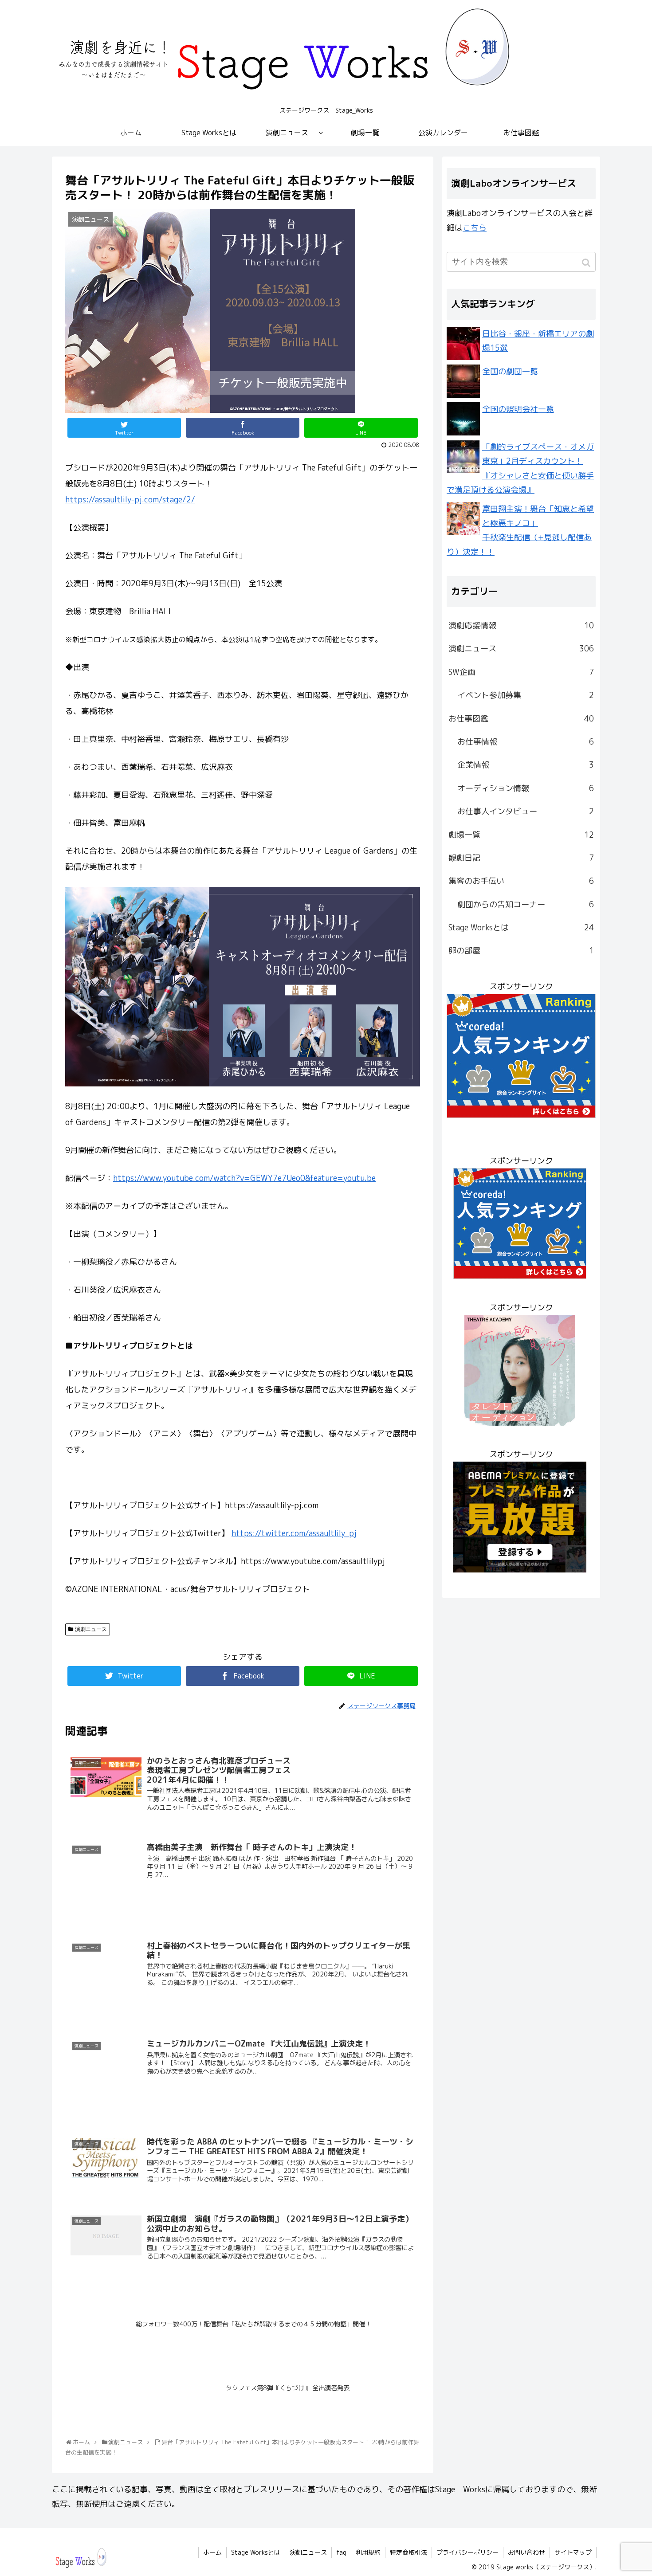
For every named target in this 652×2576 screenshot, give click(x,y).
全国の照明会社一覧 (518, 409)
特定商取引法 (408, 2552)
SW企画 (521, 672)
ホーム (212, 2552)
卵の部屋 (521, 951)
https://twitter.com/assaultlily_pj (294, 1533)
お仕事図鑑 (521, 719)
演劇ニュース (91, 1629)
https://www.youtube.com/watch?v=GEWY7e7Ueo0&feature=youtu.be (244, 1178)
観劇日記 (521, 858)
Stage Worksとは (521, 927)
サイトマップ (573, 2552)
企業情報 (526, 765)
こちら (475, 228)
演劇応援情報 (521, 625)
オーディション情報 (526, 788)
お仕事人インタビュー (526, 811)
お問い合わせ (526, 2552)
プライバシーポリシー (467, 2552)
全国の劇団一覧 (510, 371)
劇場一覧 (521, 835)
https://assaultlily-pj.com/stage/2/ (130, 500)
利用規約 (368, 2552)
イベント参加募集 (526, 695)
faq (341, 2552)
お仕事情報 (526, 742)
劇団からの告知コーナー (526, 904)
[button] (587, 263)
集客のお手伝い (521, 881)
